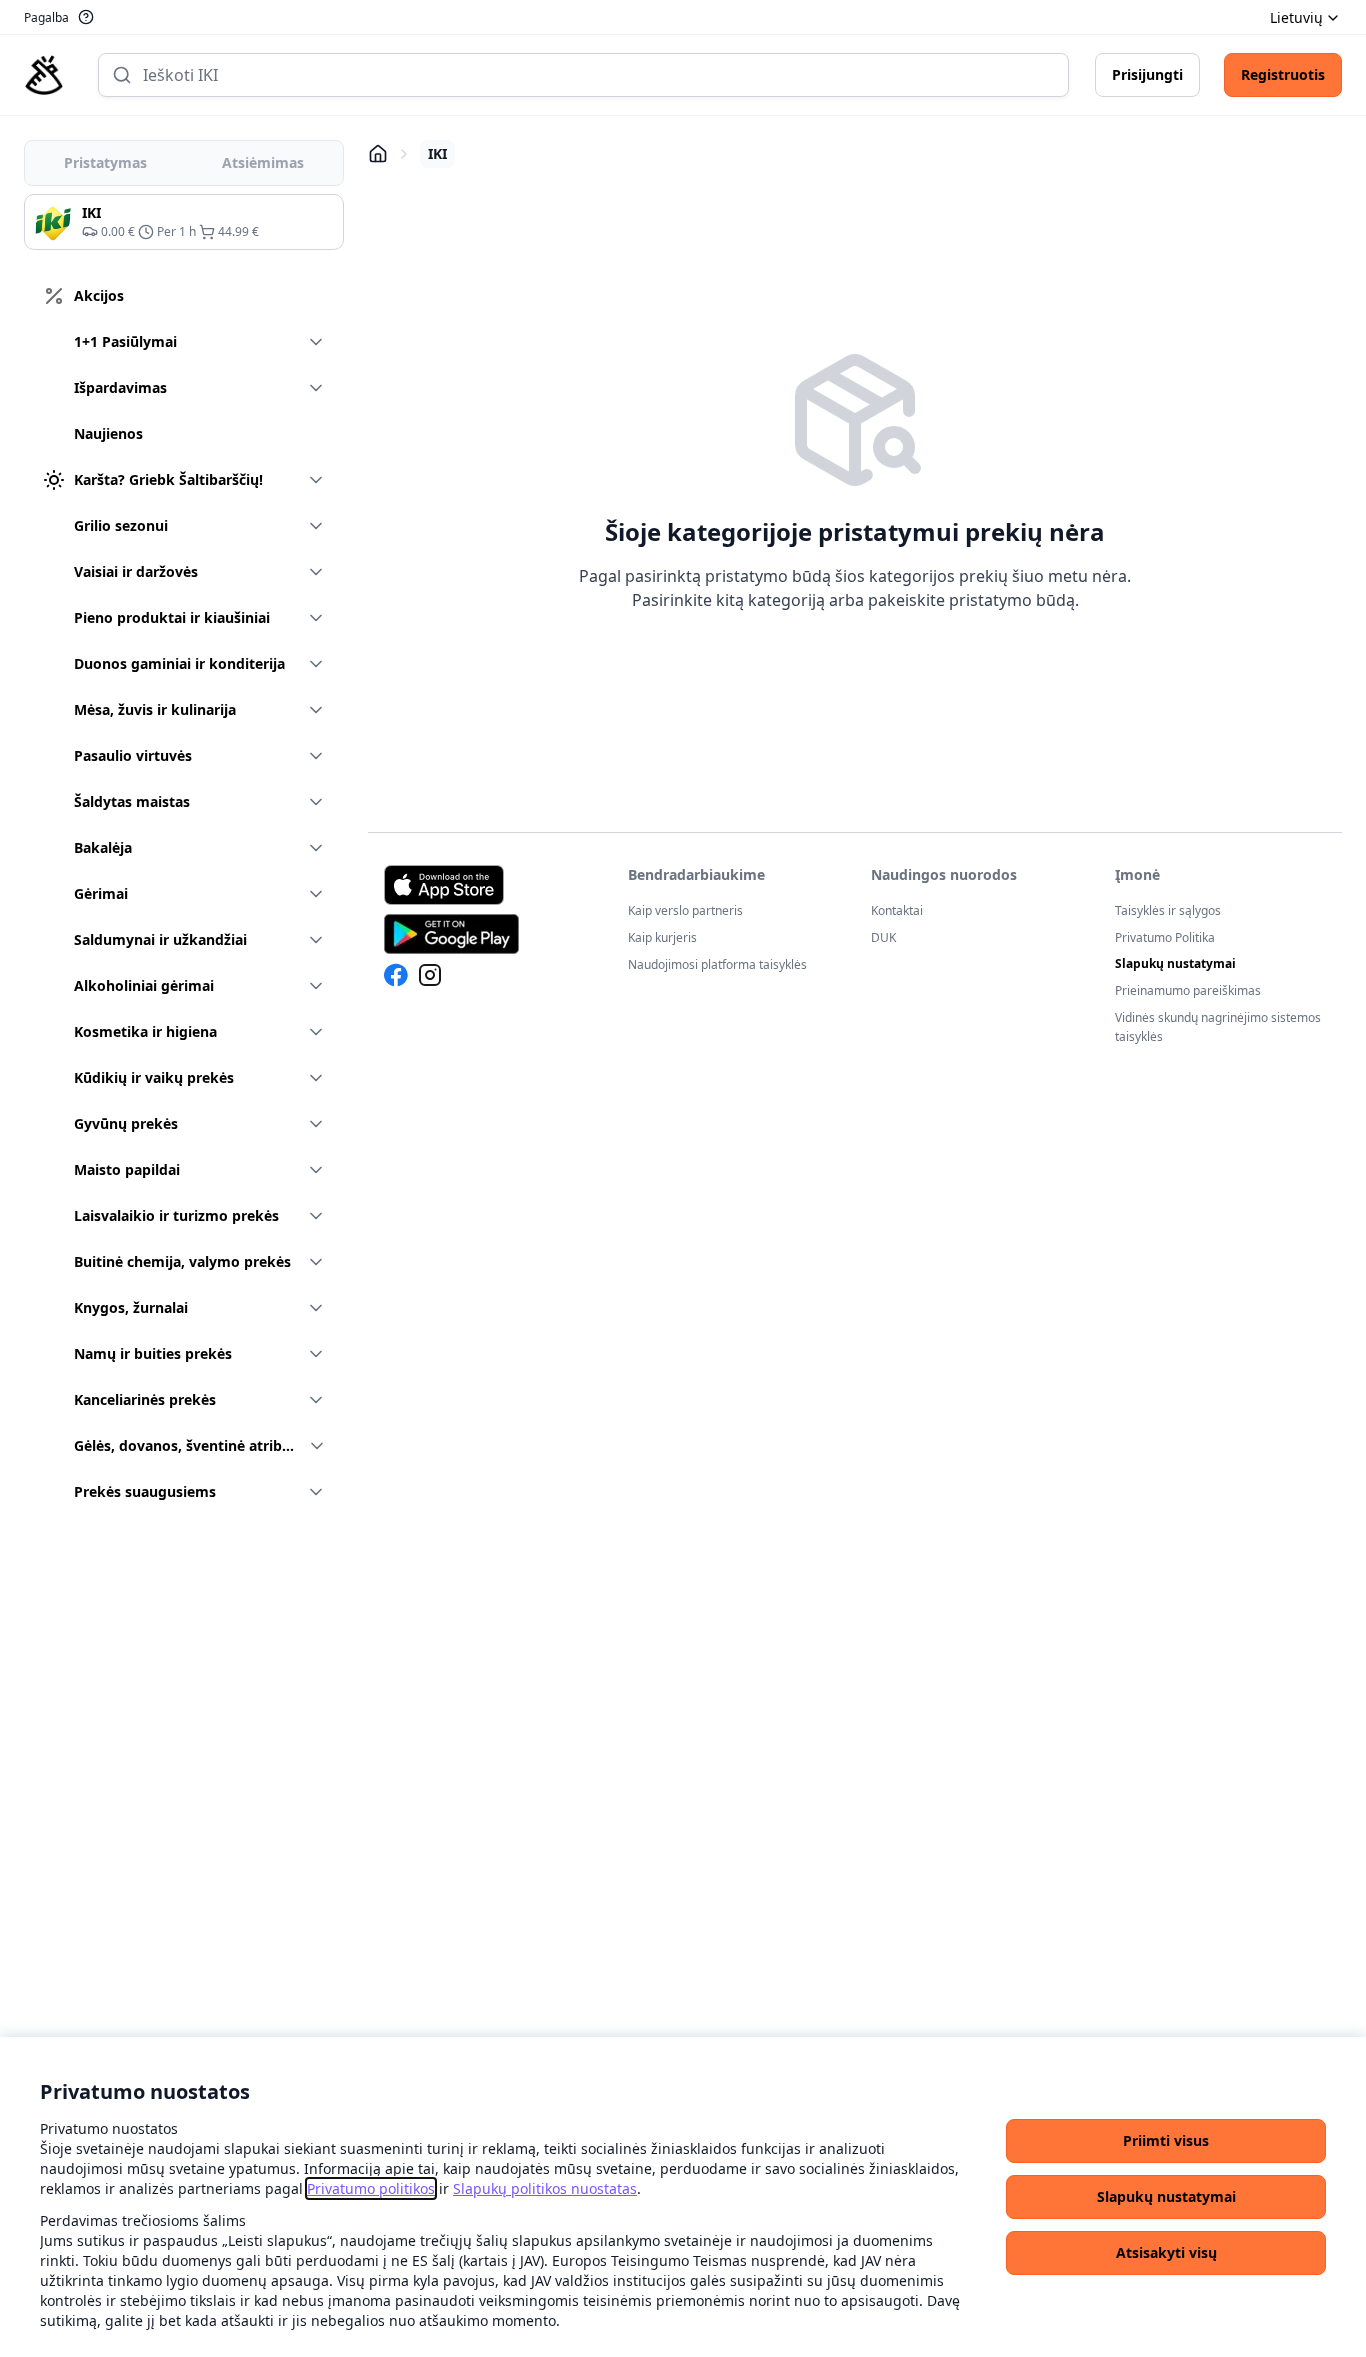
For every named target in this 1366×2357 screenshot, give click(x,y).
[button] (1166, 2141)
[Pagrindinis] (44, 75)
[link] (371, 2188)
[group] (184, 222)
